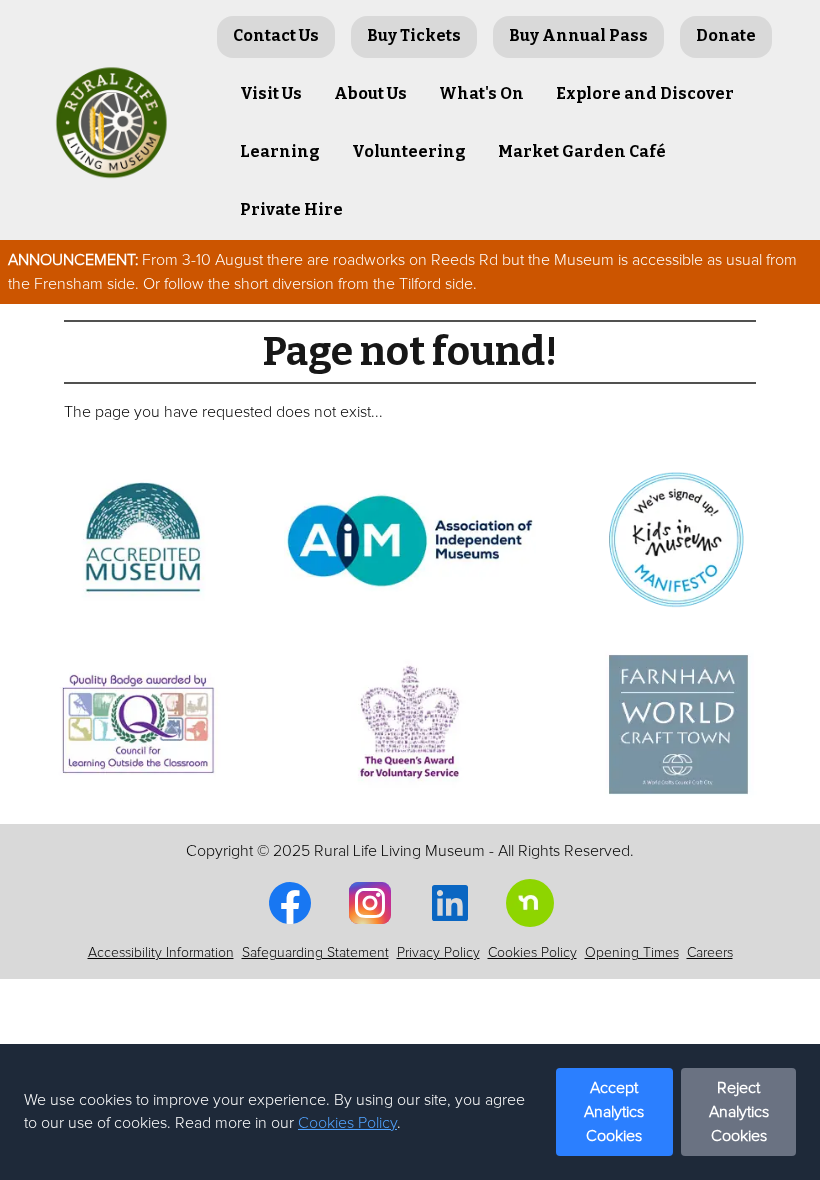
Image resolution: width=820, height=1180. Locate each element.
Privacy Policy (438, 953)
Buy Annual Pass (578, 35)
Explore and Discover (645, 93)
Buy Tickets (414, 35)
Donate (726, 35)
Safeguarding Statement (315, 953)
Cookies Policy (347, 1123)
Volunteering (409, 151)
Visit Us (271, 93)
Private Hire (291, 209)
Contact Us (276, 35)
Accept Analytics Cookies (614, 1112)
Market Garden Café (582, 151)
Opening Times (632, 953)
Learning (280, 151)
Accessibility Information (161, 953)
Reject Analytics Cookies (739, 1112)
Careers (710, 953)
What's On (481, 93)
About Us (370, 93)
